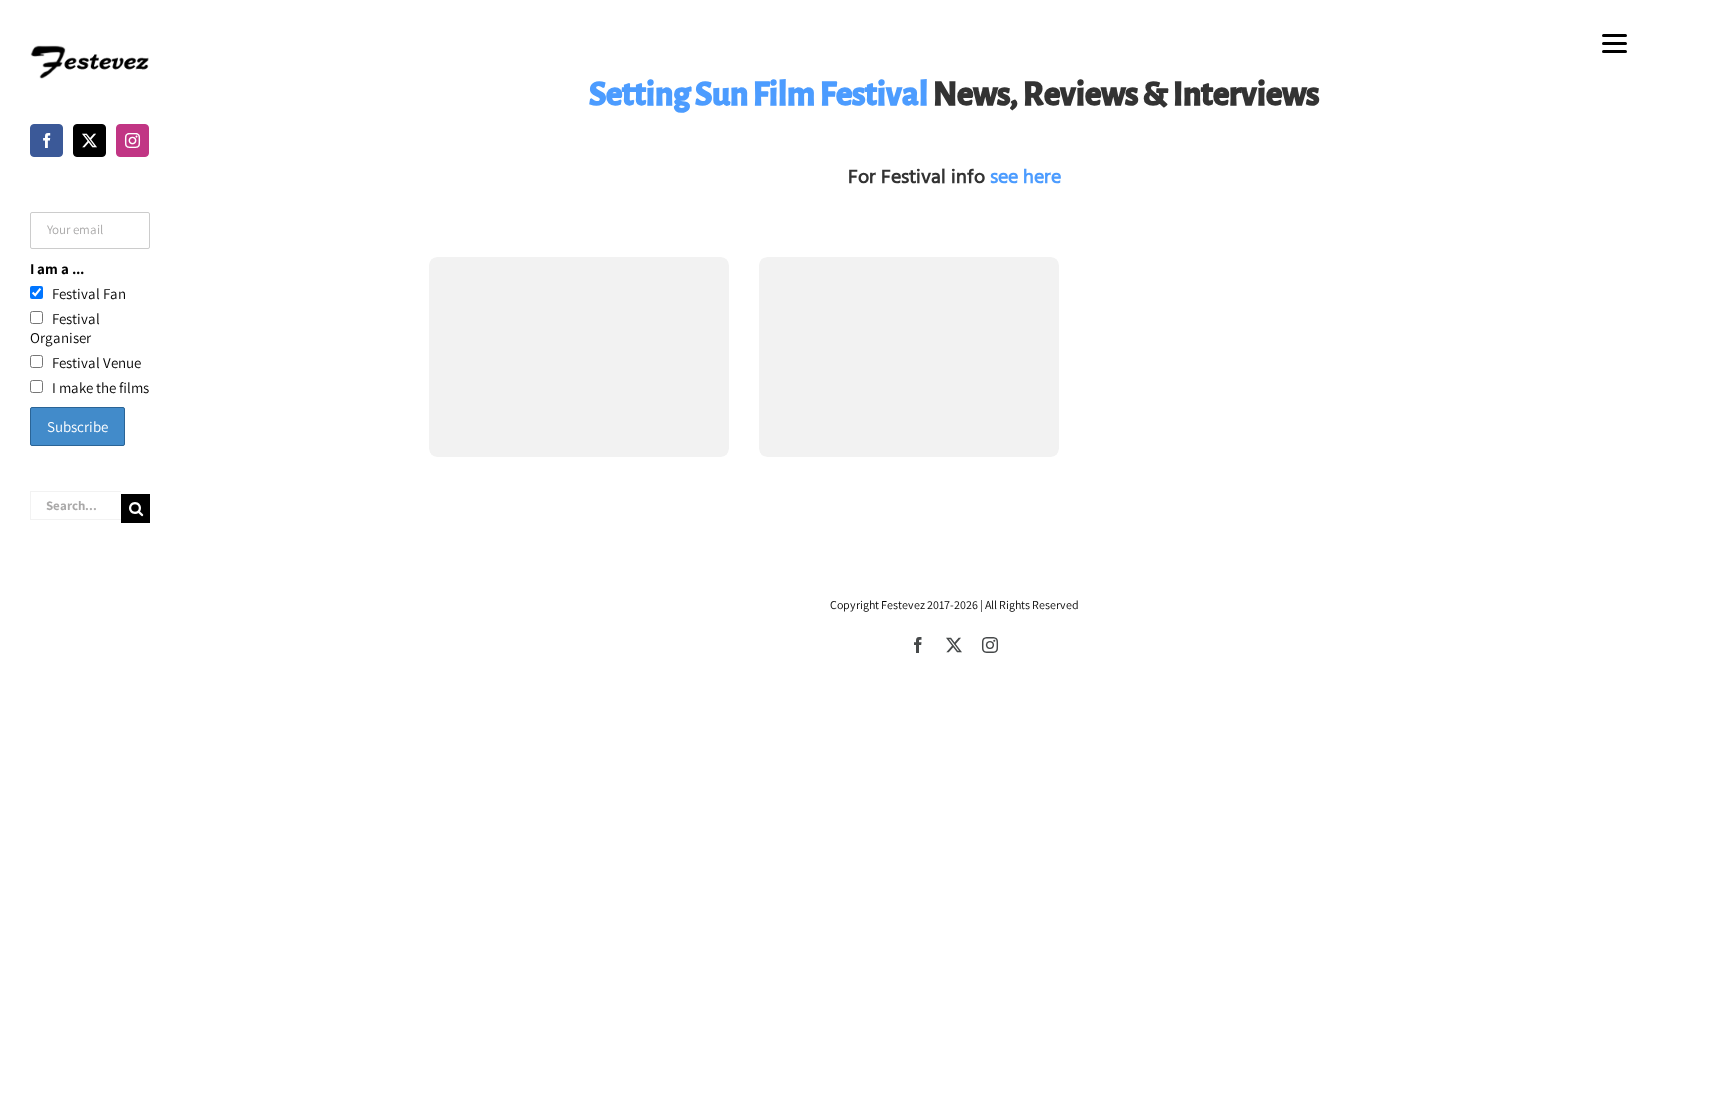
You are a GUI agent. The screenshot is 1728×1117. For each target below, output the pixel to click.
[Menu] (1614, 42)
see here (1025, 177)
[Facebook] (46, 140)
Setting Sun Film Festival (758, 94)
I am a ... (57, 268)
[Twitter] (89, 140)
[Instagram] (132, 140)
